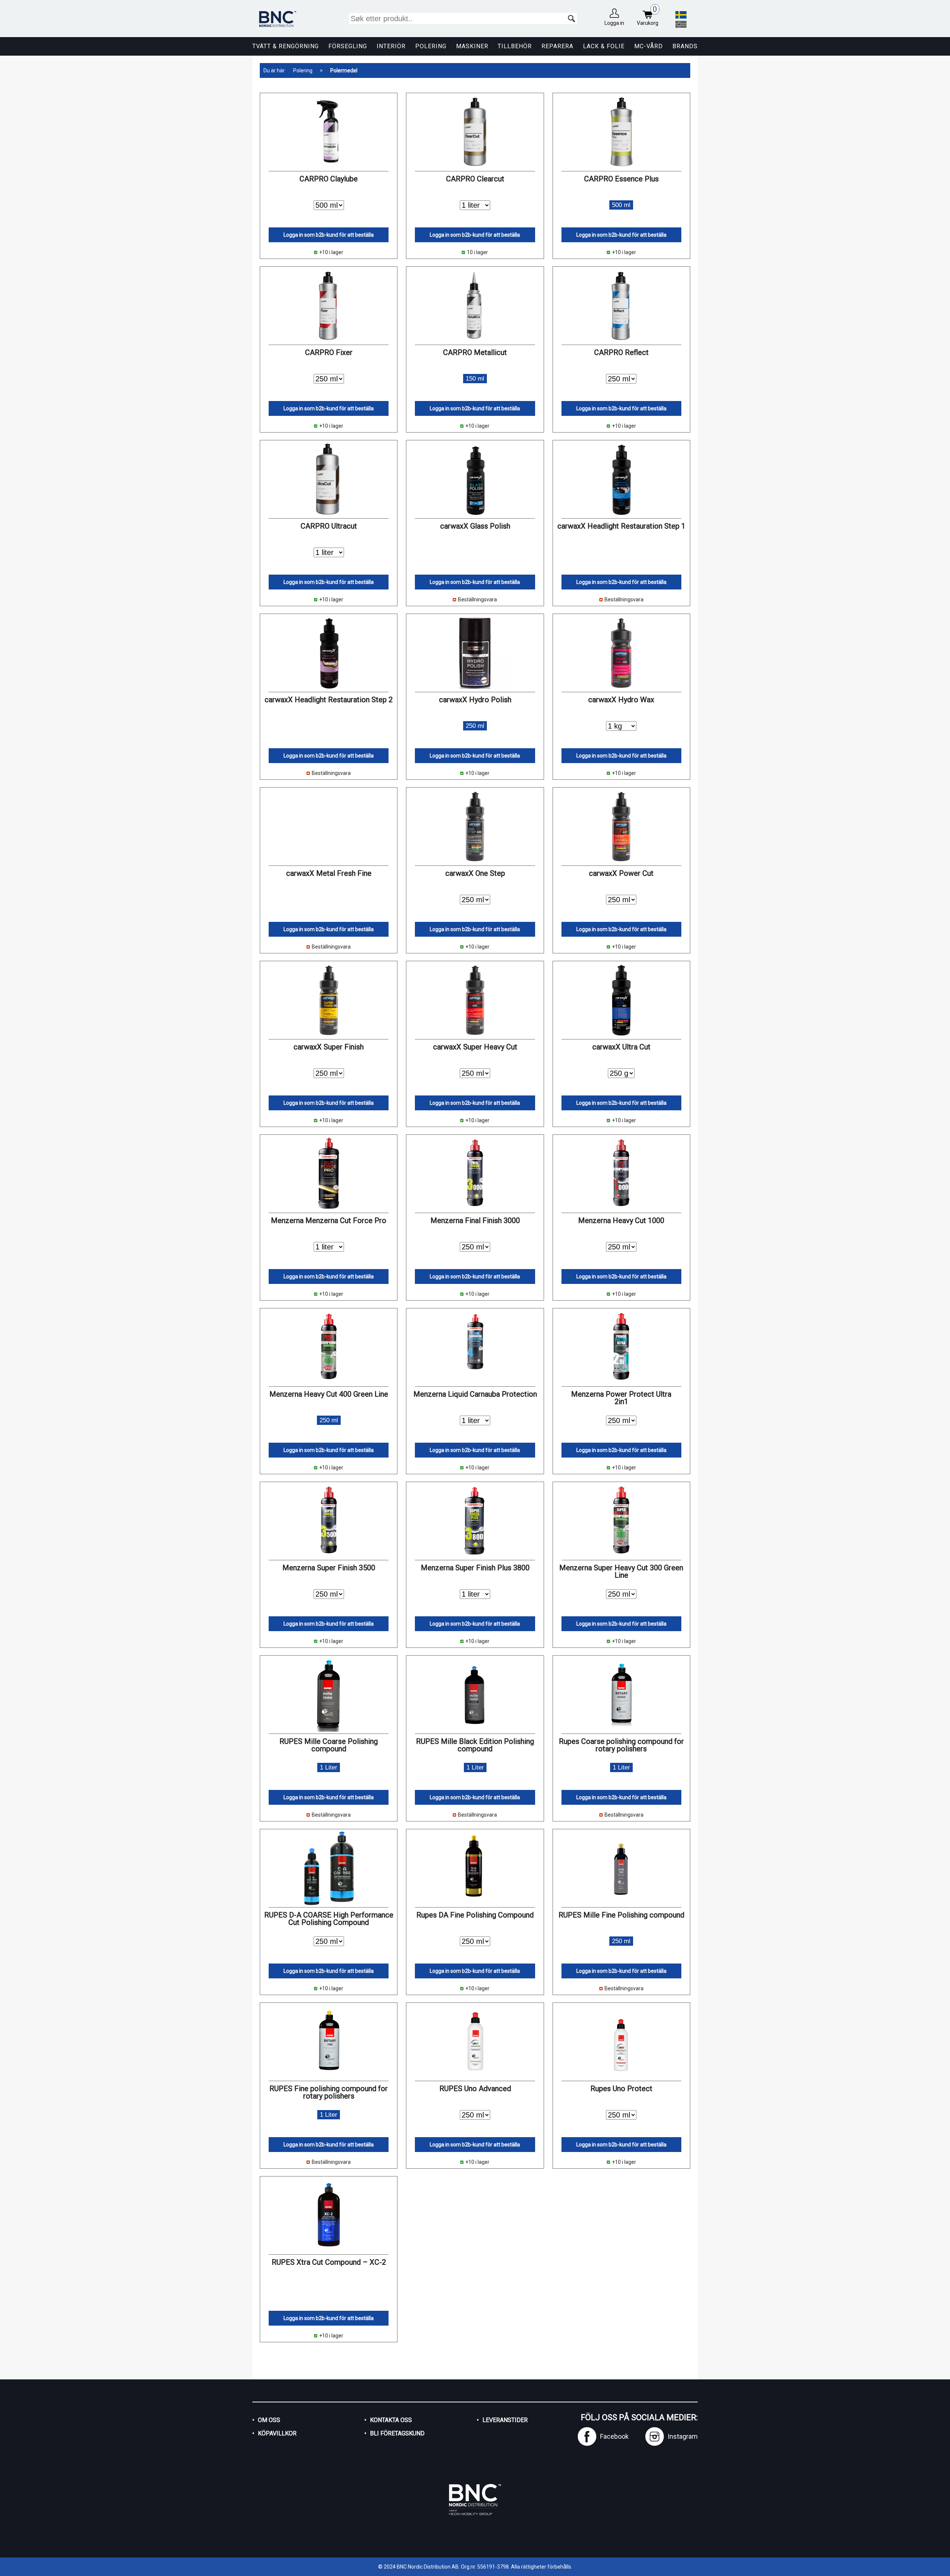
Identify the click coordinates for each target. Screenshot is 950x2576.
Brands (685, 46)
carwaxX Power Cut (621, 873)
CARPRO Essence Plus (621, 179)
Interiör (391, 46)
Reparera (557, 46)
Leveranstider (505, 2420)
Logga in (614, 23)
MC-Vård (648, 46)
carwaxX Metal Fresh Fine (329, 873)
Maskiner (472, 46)
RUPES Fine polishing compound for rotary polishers (329, 2092)
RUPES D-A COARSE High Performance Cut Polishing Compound (329, 1919)
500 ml (621, 205)
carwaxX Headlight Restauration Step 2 (329, 700)
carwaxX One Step (475, 873)
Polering (431, 46)
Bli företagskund (397, 2433)
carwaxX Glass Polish (475, 526)
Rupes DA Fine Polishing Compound (475, 1915)
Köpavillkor (277, 2433)
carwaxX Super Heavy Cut (475, 1047)
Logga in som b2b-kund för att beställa (329, 235)
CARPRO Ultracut (329, 526)
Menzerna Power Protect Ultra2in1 (621, 1398)
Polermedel (344, 70)
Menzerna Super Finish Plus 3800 (475, 1568)
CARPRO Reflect (621, 352)
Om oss (269, 2420)
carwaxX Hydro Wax (621, 700)
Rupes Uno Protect (621, 2089)
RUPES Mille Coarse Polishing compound (329, 1745)
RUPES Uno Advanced (475, 2089)
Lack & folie (604, 46)
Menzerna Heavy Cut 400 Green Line (329, 1394)
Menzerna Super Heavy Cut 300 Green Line (621, 1571)
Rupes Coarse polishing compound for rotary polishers (621, 1745)
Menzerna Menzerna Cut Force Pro (329, 1220)
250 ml (475, 726)
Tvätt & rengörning (286, 46)
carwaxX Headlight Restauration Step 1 (621, 526)
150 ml (475, 379)
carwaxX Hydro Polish (475, 700)
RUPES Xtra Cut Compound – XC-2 (329, 2262)
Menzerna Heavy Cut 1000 (621, 1220)
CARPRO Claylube (329, 179)
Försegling (348, 46)
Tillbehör (515, 46)
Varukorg (648, 16)
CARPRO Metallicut (475, 352)
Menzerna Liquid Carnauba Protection (475, 1394)
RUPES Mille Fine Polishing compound (621, 1915)
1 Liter (329, 1767)
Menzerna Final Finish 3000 (475, 1220)
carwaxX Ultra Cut (621, 1047)
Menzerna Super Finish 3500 (329, 1568)
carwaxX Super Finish (329, 1047)
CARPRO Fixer (329, 352)
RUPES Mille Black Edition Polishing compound (475, 1745)
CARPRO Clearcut (475, 179)
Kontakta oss (391, 2420)
